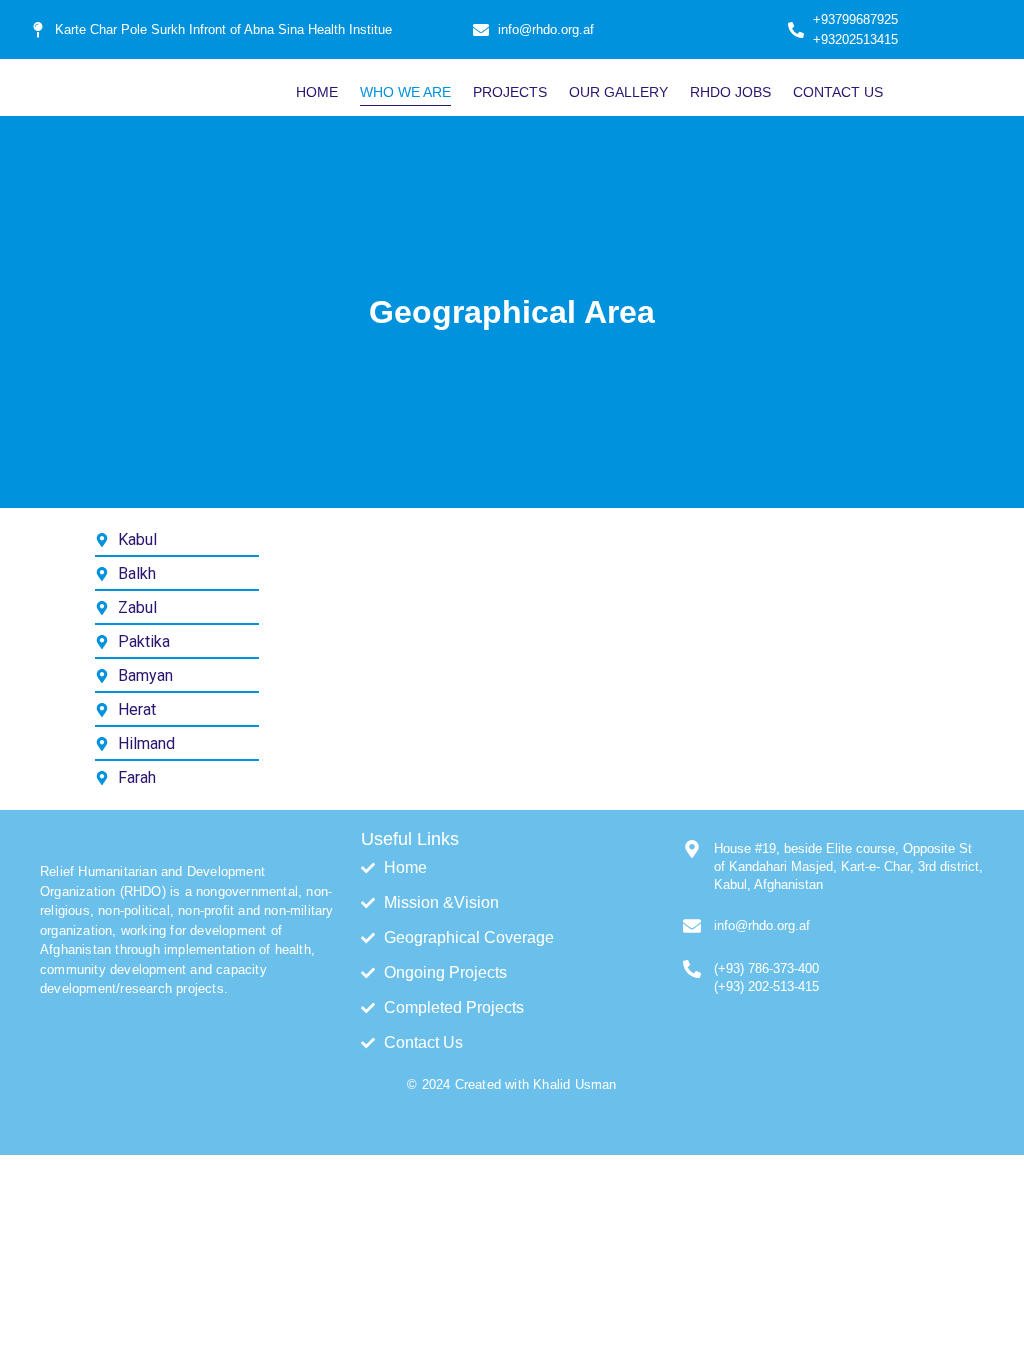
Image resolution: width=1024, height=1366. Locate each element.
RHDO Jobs (730, 92)
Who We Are (405, 92)
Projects (510, 92)
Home (317, 92)
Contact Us (838, 92)
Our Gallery (618, 92)
